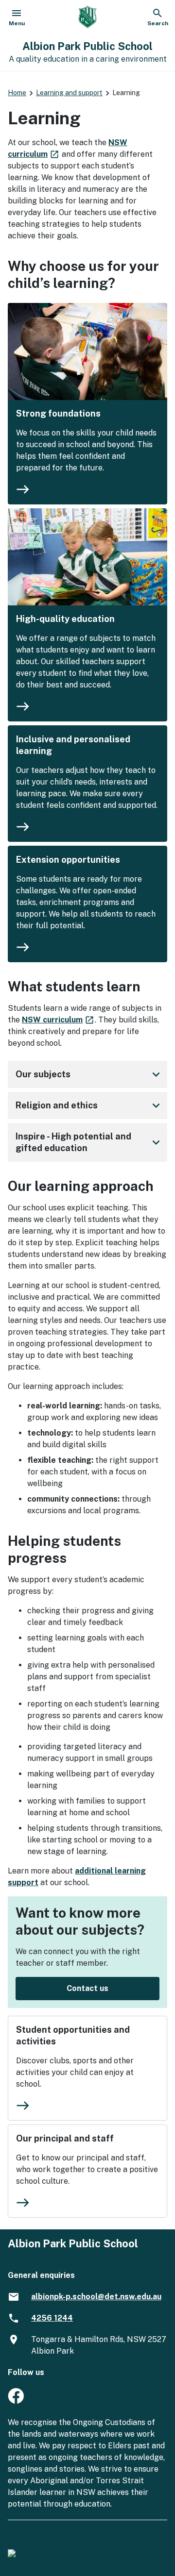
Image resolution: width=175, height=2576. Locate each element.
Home (17, 93)
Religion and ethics (89, 1105)
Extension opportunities (68, 860)
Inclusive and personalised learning (73, 745)
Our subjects (89, 1074)
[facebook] (16, 2401)
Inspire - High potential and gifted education (89, 1142)
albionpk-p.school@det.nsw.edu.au (96, 2297)
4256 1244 (52, 2318)
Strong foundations (58, 413)
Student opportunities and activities (73, 2035)
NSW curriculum (58, 1020)
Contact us (87, 1988)
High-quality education (65, 619)
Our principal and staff (65, 2138)
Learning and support (69, 93)
